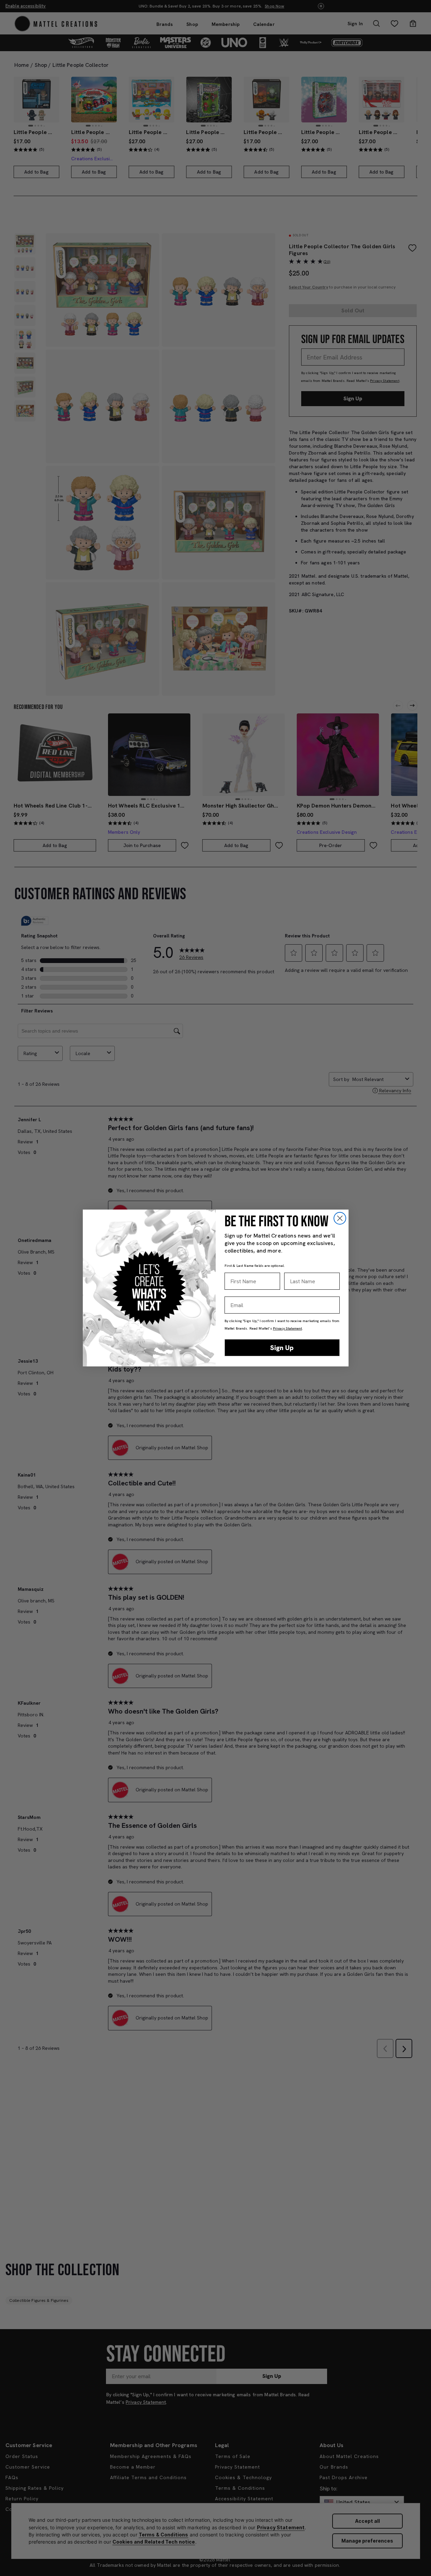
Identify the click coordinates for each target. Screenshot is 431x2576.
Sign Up (282, 1348)
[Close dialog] (340, 1218)
